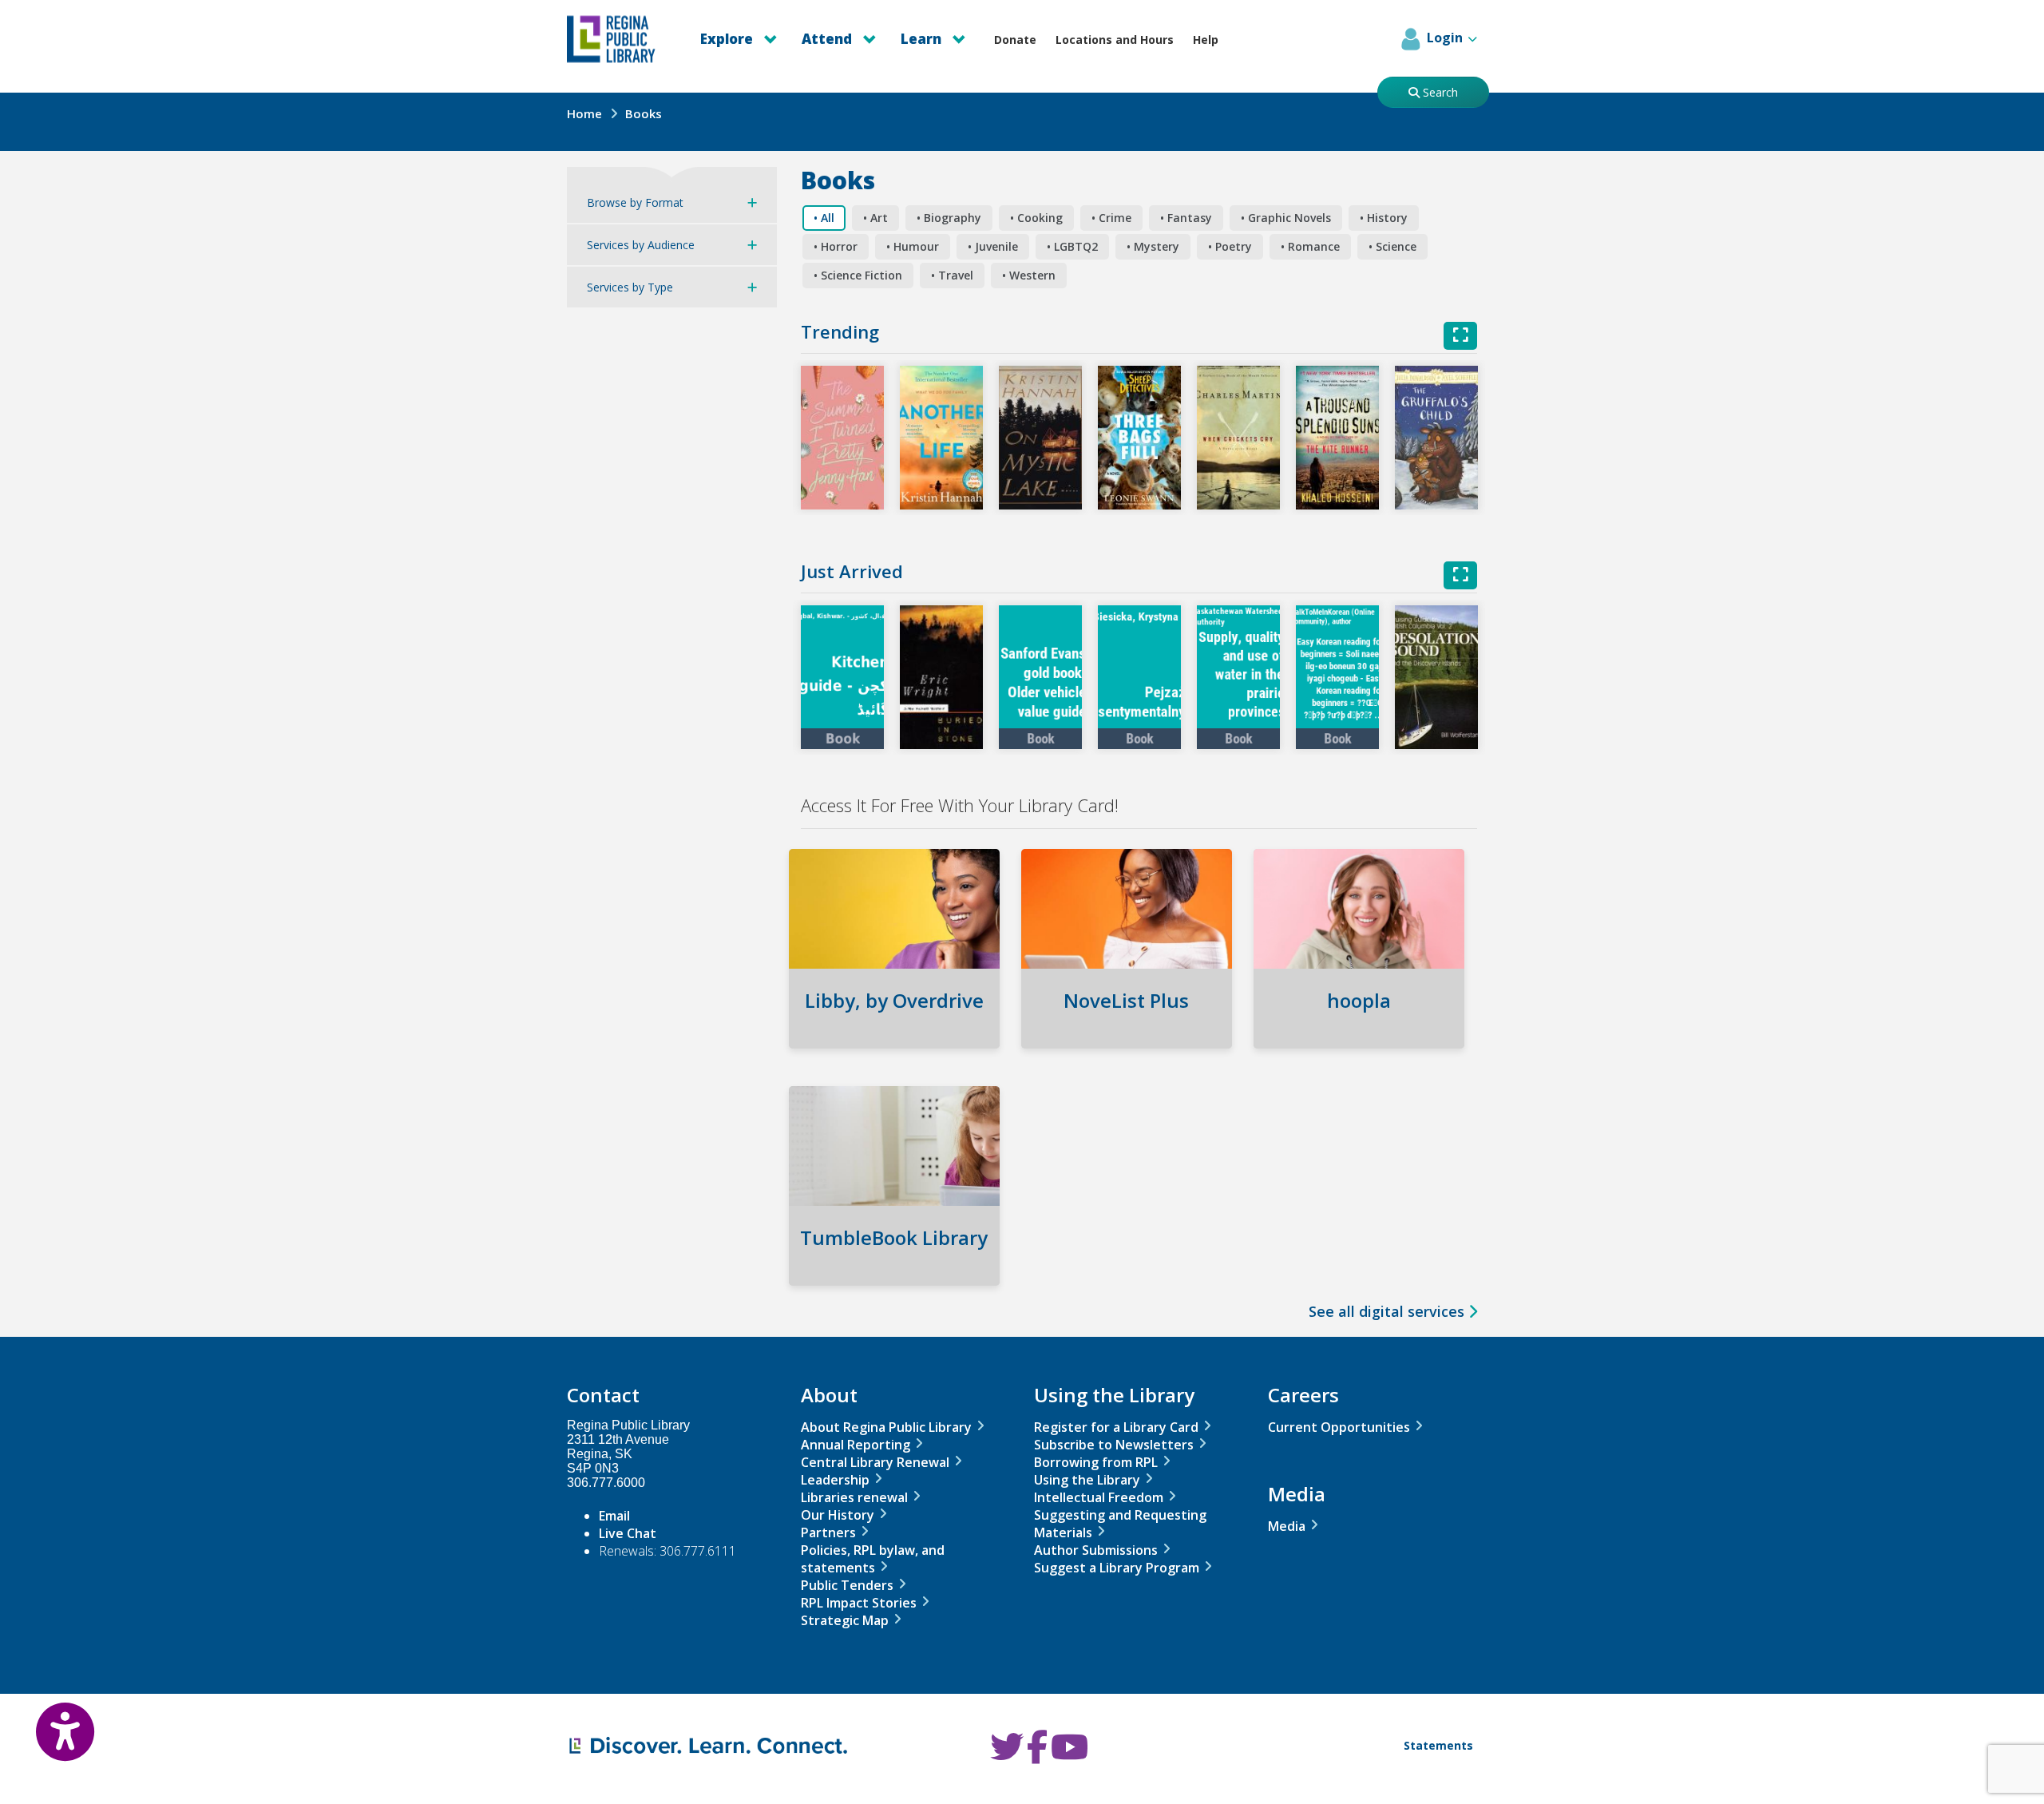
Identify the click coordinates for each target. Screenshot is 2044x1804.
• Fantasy (1186, 218)
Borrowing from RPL (1096, 1462)
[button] (842, 438)
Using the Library (1087, 1480)
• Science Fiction (858, 275)
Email (614, 1516)
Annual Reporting (856, 1445)
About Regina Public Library (886, 1427)
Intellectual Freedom (1099, 1497)
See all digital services (1388, 1311)
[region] (1139, 1047)
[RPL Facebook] (1037, 1755)
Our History (838, 1515)
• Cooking (1036, 218)
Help (1206, 40)
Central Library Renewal (875, 1462)
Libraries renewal (854, 1497)
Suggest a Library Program (1117, 1568)
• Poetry (1230, 246)
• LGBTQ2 (1072, 246)
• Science (1392, 246)
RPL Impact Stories (859, 1603)
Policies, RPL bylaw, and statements (873, 1559)
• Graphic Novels (1286, 218)
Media (1287, 1526)
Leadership (835, 1480)
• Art (875, 218)
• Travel (952, 275)
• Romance (1310, 246)
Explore (728, 39)
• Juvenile (993, 246)
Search (1439, 92)
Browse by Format (635, 202)
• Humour (913, 246)
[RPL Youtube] (1070, 1755)
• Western (1029, 275)
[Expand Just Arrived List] (1460, 575)
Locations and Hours (1115, 40)
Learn (923, 39)
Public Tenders (847, 1585)
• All (824, 218)
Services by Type (630, 287)
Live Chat (628, 1533)
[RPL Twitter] (1007, 1755)
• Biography (949, 218)
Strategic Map (845, 1620)
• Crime (1111, 218)
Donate (1015, 40)
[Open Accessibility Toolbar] (48, 1720)
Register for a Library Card (1116, 1427)
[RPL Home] (620, 39)
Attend (828, 39)
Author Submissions (1096, 1550)
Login (1445, 38)
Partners (828, 1532)
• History (1384, 218)
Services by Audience (641, 245)
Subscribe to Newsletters (1114, 1445)
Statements (1438, 1745)
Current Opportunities (1339, 1427)
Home (584, 113)
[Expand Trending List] (1460, 336)
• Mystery (1153, 246)
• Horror (836, 246)
